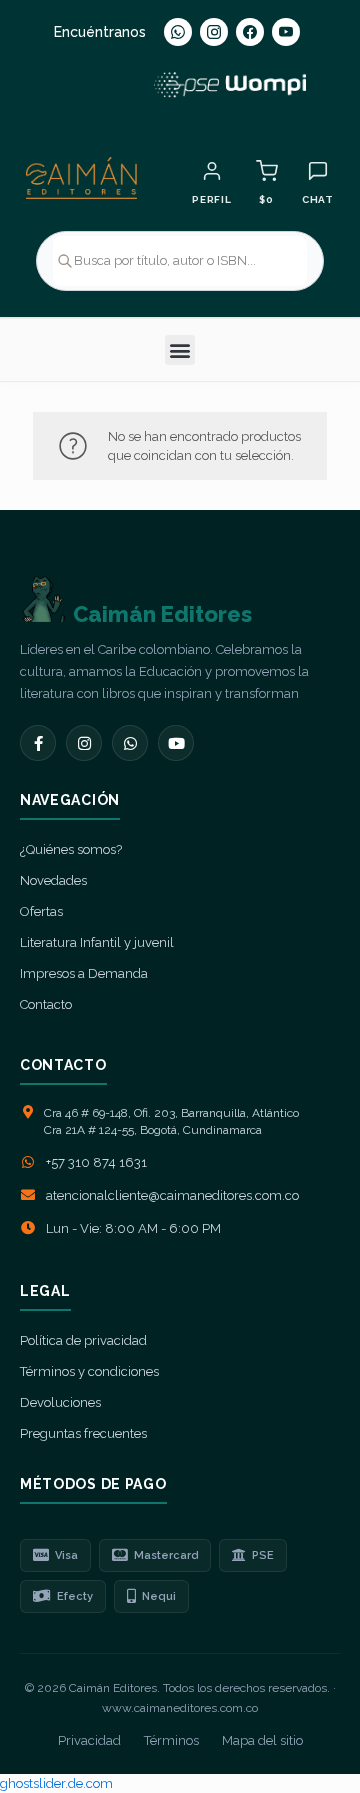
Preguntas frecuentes (83, 1433)
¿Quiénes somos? (71, 849)
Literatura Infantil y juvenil (97, 942)
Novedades (53, 880)
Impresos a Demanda (84, 973)
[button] (180, 350)
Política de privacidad (83, 1340)
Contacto (46, 1004)
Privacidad (89, 1740)
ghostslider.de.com (56, 1783)
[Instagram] (214, 32)
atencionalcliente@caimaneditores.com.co (172, 1195)
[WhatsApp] (178, 32)
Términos (171, 1740)
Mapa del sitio (262, 1740)
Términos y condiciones (89, 1371)
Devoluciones (60, 1402)
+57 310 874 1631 (96, 1162)
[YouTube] (286, 32)
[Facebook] (250, 32)
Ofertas (41, 911)
